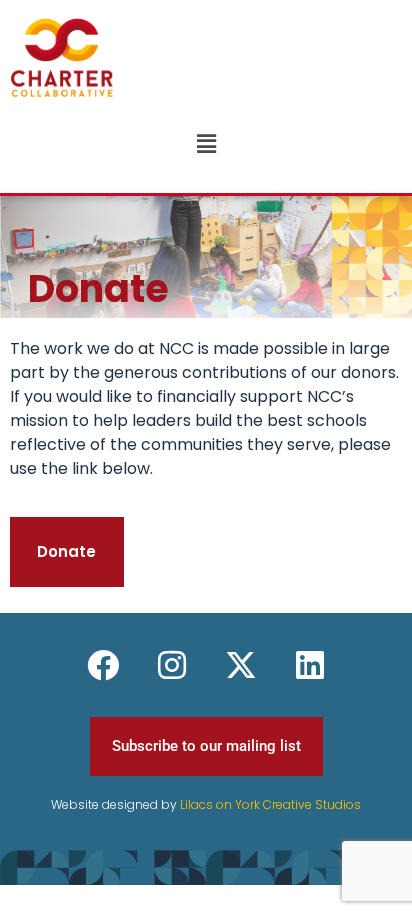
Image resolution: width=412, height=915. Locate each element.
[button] (206, 143)
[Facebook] (103, 665)
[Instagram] (172, 665)
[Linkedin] (310, 665)
